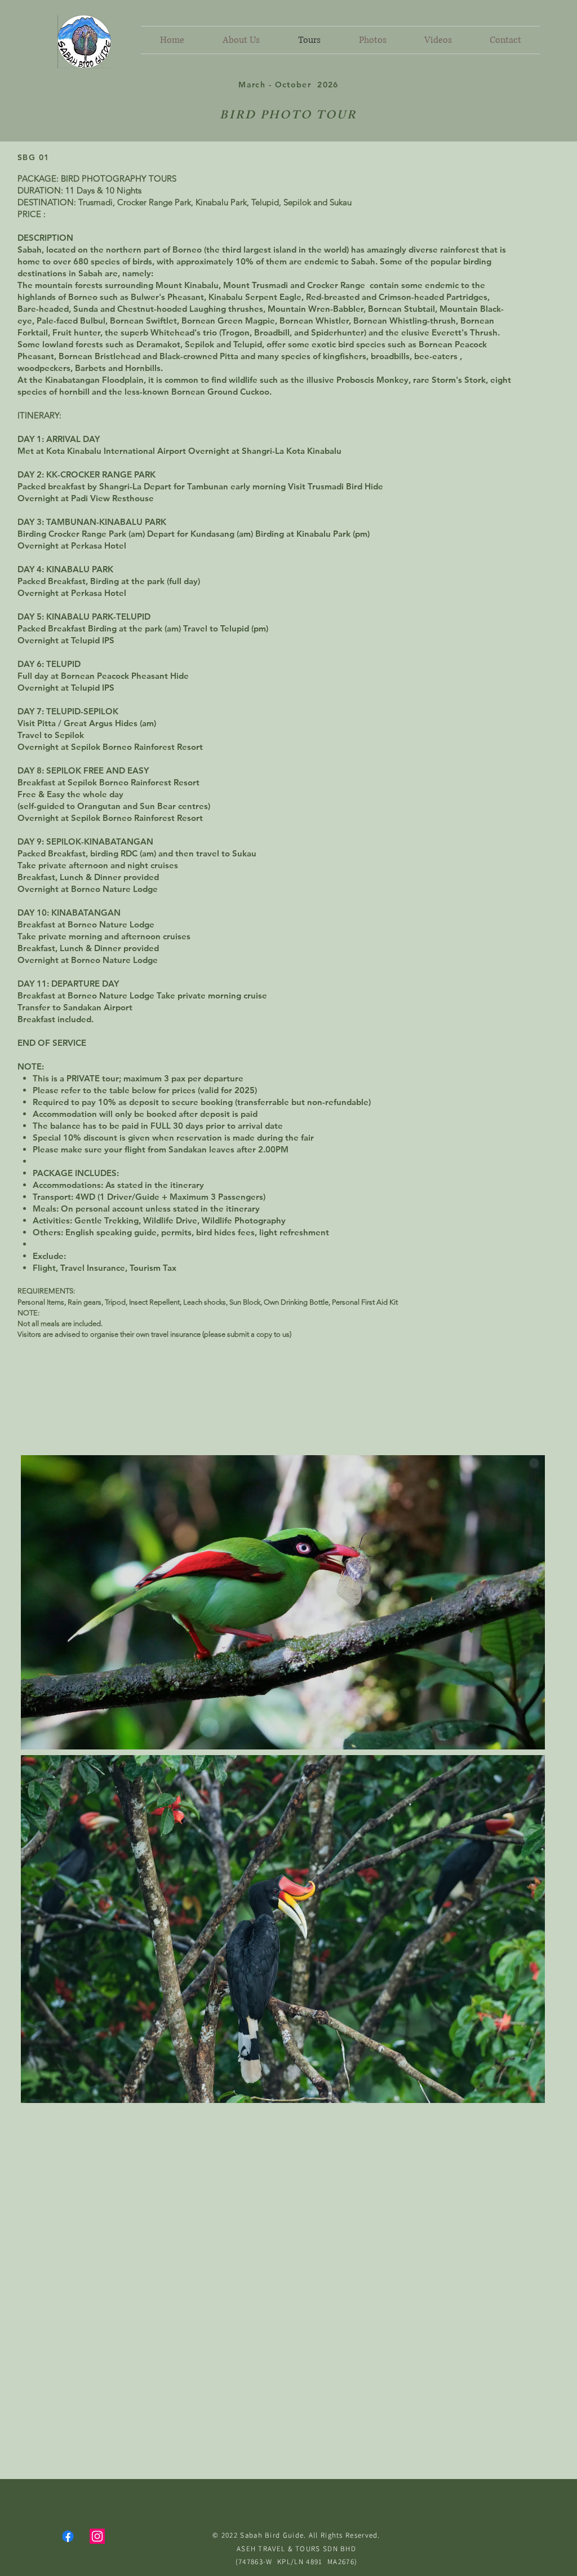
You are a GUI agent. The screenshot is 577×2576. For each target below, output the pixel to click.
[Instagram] (97, 2536)
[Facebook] (68, 2536)
